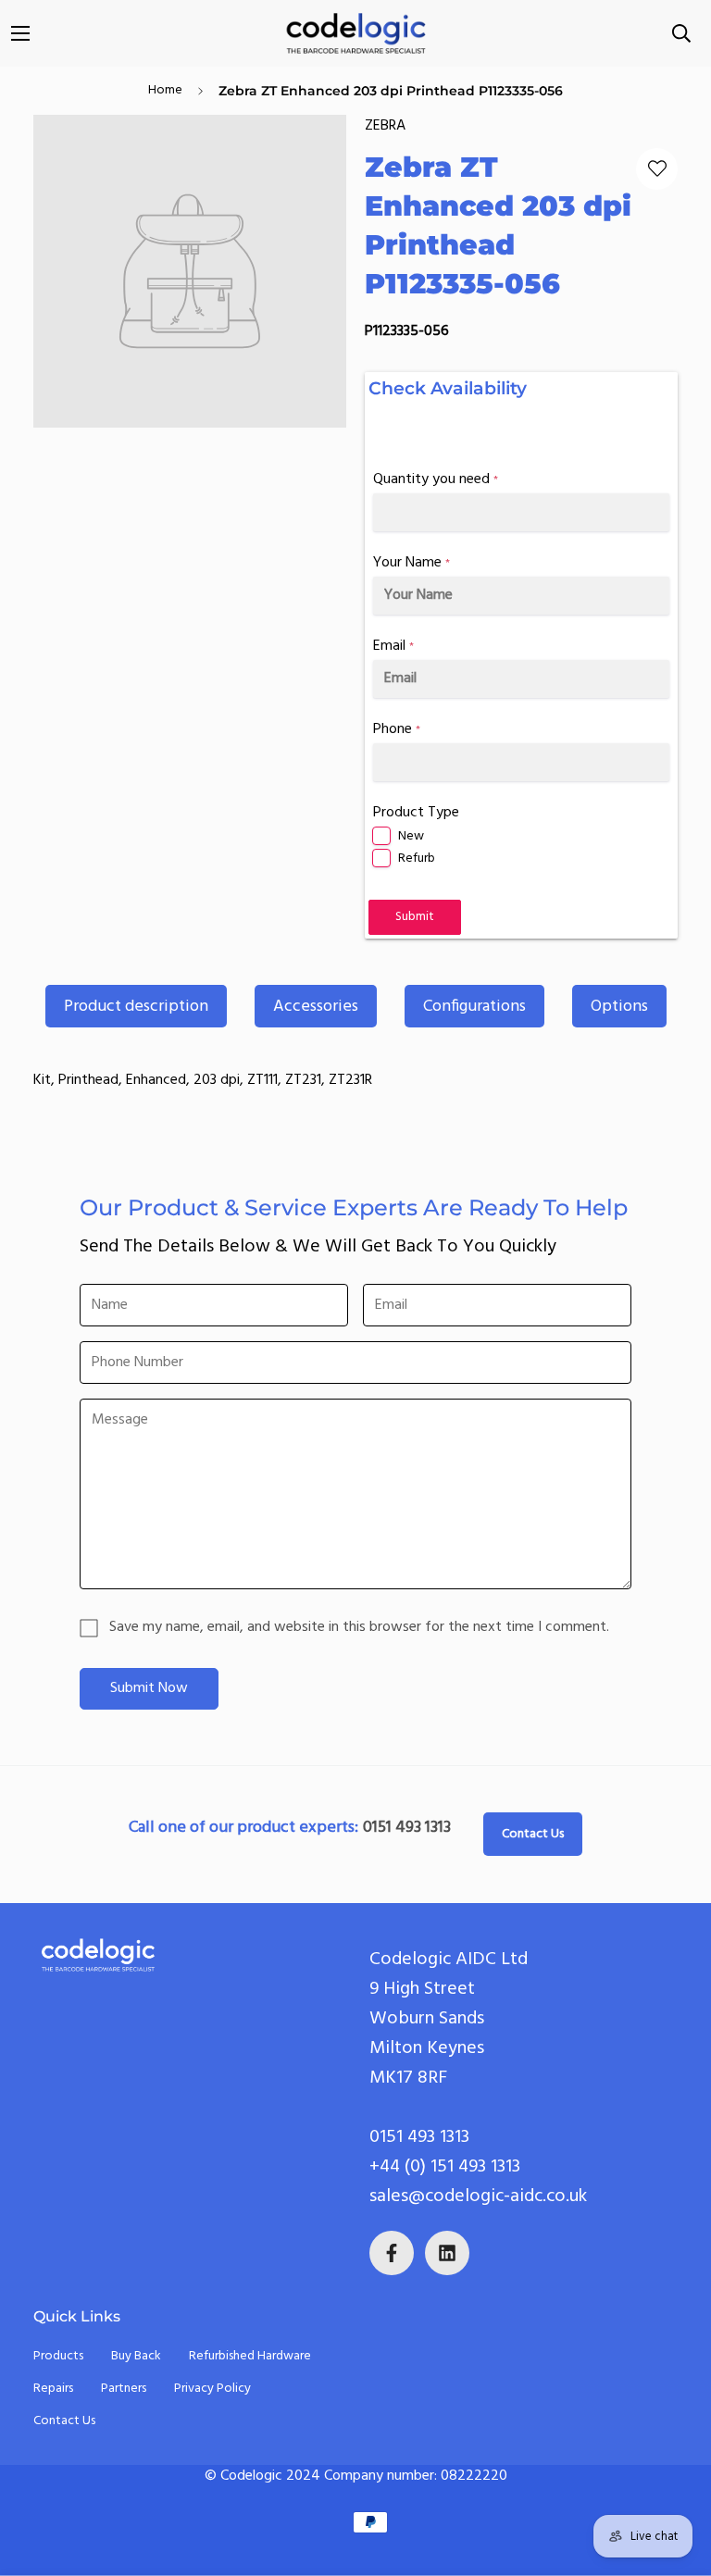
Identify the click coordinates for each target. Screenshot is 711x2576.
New (411, 836)
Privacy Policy (212, 2389)
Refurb (417, 859)
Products (58, 2356)
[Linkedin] (447, 2253)
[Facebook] (392, 2253)
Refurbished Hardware (250, 2356)
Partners (124, 2389)
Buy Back (136, 2356)
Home (165, 90)
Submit (415, 917)
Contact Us (533, 1834)
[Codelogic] (355, 33)
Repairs (53, 2389)
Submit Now (149, 1688)
